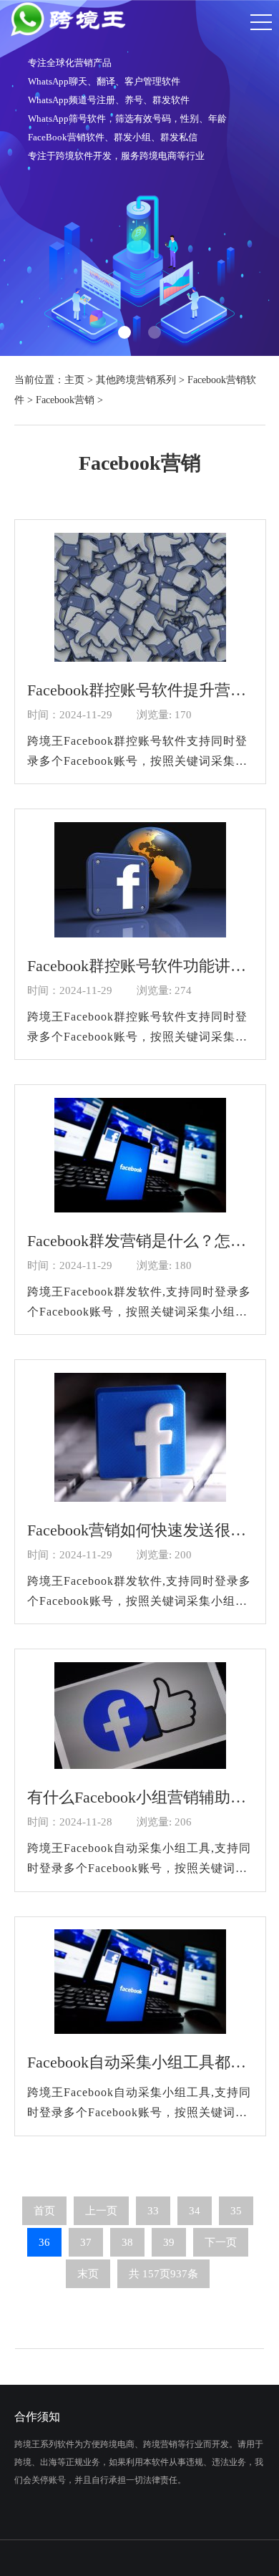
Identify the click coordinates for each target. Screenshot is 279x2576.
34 (195, 2211)
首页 (44, 2211)
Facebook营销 (65, 400)
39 (169, 2242)
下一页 (221, 2242)
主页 (74, 380)
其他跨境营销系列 (136, 380)
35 (236, 2211)
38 (127, 2242)
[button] (124, 332)
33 (153, 2211)
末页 (88, 2274)
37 (86, 2242)
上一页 (101, 2211)
